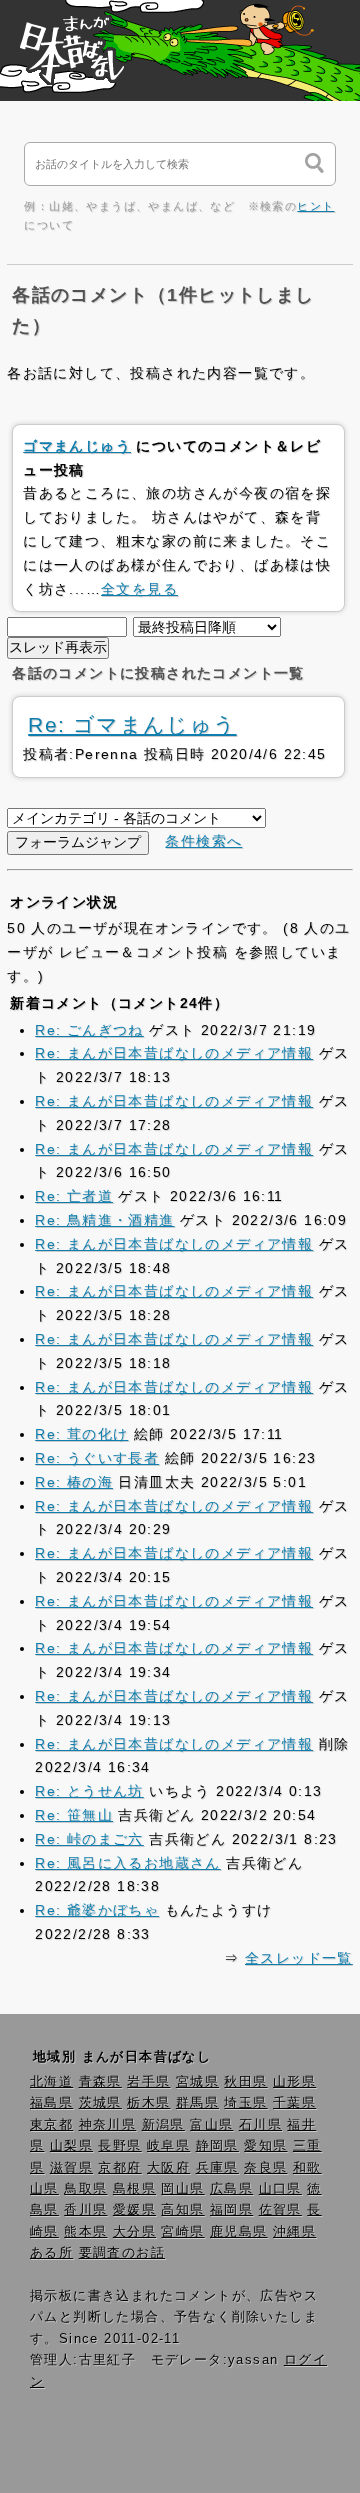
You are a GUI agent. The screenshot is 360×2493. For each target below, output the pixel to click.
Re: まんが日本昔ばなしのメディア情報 (174, 1053)
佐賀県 (280, 2210)
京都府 (119, 2168)
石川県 (260, 2125)
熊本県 (85, 2232)
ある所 (51, 2253)
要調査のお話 (122, 2253)
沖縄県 (294, 2232)
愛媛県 (134, 2210)
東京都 (51, 2125)
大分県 (134, 2232)
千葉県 (294, 2103)
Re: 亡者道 (74, 1196)
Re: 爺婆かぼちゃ (97, 1910)
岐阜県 (168, 2146)
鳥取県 (85, 2189)
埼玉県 (245, 2103)
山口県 (280, 2189)
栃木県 (148, 2103)
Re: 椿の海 (74, 1482)
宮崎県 (182, 2232)
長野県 (119, 2146)
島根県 (134, 2189)
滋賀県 (71, 2168)
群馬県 (197, 2103)
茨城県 (100, 2103)
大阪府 (168, 2168)
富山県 (211, 2125)
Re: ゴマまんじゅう (132, 724)
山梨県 (71, 2146)
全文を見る (139, 589)
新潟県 (163, 2125)
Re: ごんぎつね (89, 1030)
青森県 (100, 2082)
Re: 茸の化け (81, 1434)
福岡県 (231, 2210)
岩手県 (148, 2082)
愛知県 (265, 2146)
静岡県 (217, 2146)
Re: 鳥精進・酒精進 (104, 1220)
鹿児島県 (239, 2232)
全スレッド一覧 (299, 1958)
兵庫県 (217, 2168)
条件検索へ (203, 841)
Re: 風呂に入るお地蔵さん (128, 1863)
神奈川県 (108, 2125)
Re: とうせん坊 (89, 1791)
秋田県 (245, 2082)
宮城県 (197, 2082)
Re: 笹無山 (74, 1815)
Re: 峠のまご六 (89, 1839)
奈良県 (265, 2168)
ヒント (315, 206)
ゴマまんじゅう (77, 446)
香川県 (85, 2210)
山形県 (294, 2082)
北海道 (51, 2082)
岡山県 (182, 2189)
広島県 (231, 2189)
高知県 (182, 2210)
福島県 (51, 2103)
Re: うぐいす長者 (97, 1458)
